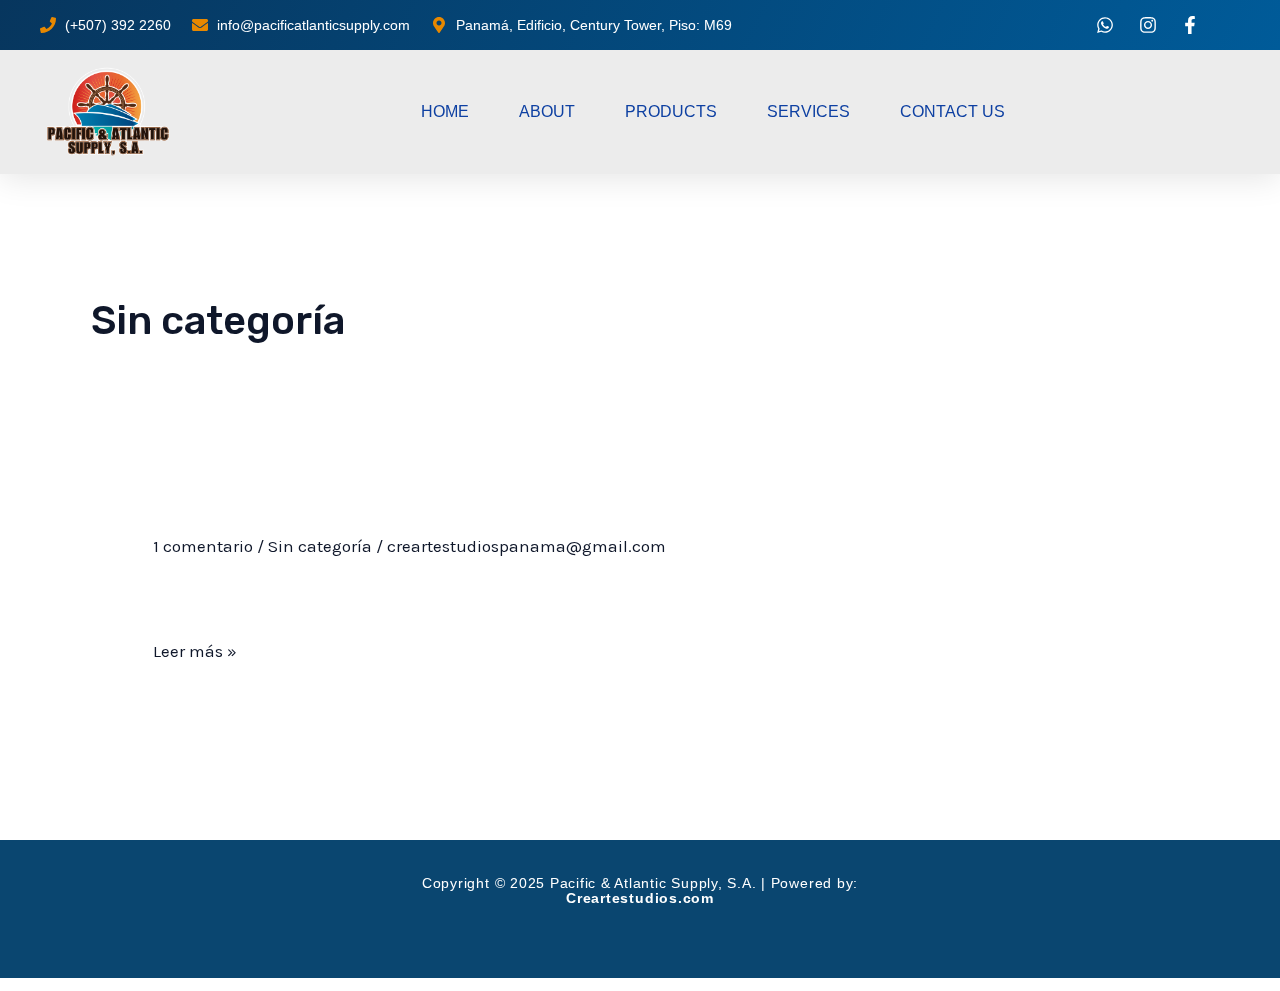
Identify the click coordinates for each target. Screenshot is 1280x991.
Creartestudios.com (640, 898)
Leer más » (195, 648)
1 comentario (203, 546)
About (547, 111)
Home (445, 111)
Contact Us (952, 111)
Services (808, 111)
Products (671, 111)
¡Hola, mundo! (239, 511)
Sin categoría (320, 546)
